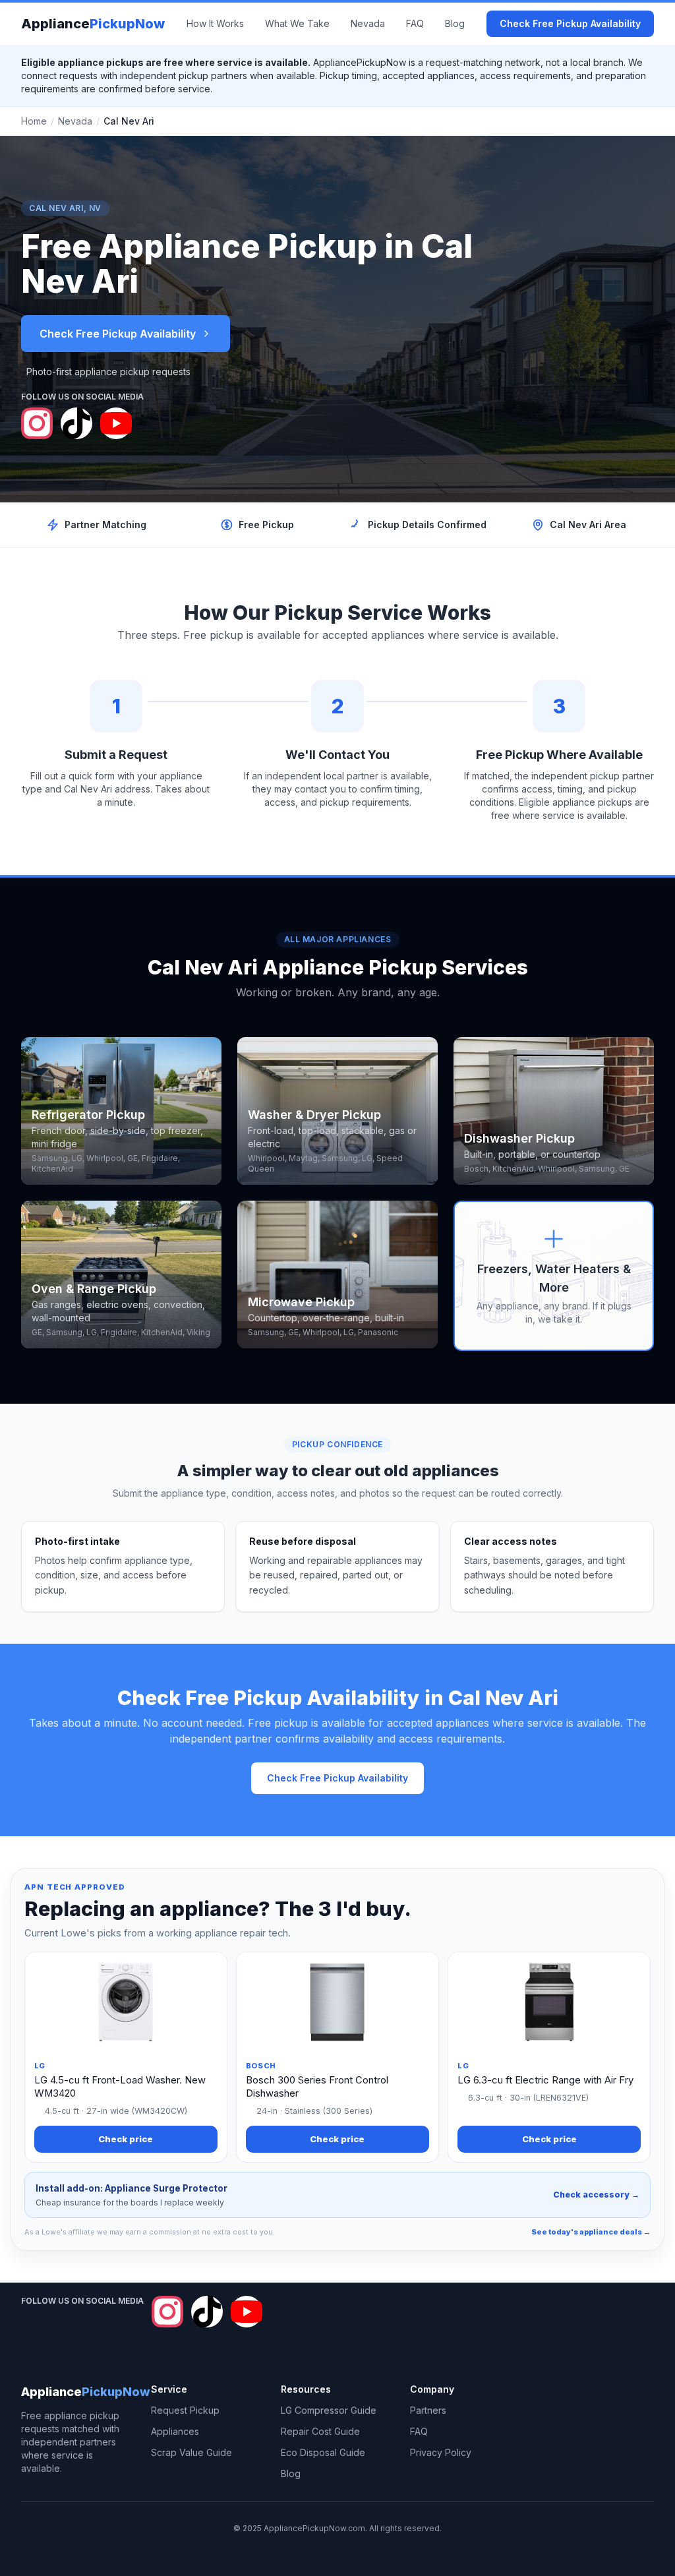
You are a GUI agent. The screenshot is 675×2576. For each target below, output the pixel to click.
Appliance (93, 24)
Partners (428, 2410)
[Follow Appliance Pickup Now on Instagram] (37, 423)
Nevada (368, 23)
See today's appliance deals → (591, 2232)
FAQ (415, 23)
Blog (455, 23)
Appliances (175, 2431)
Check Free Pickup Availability (570, 23)
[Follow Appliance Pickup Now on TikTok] (76, 423)
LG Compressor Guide (329, 2410)
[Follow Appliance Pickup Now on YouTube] (116, 423)
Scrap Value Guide (191, 2452)
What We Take (297, 23)
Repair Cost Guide (320, 2431)
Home (34, 121)
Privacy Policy (441, 2452)
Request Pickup (185, 2410)
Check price (126, 2139)
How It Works (215, 23)
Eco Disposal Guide (323, 2452)
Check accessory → (596, 2195)
